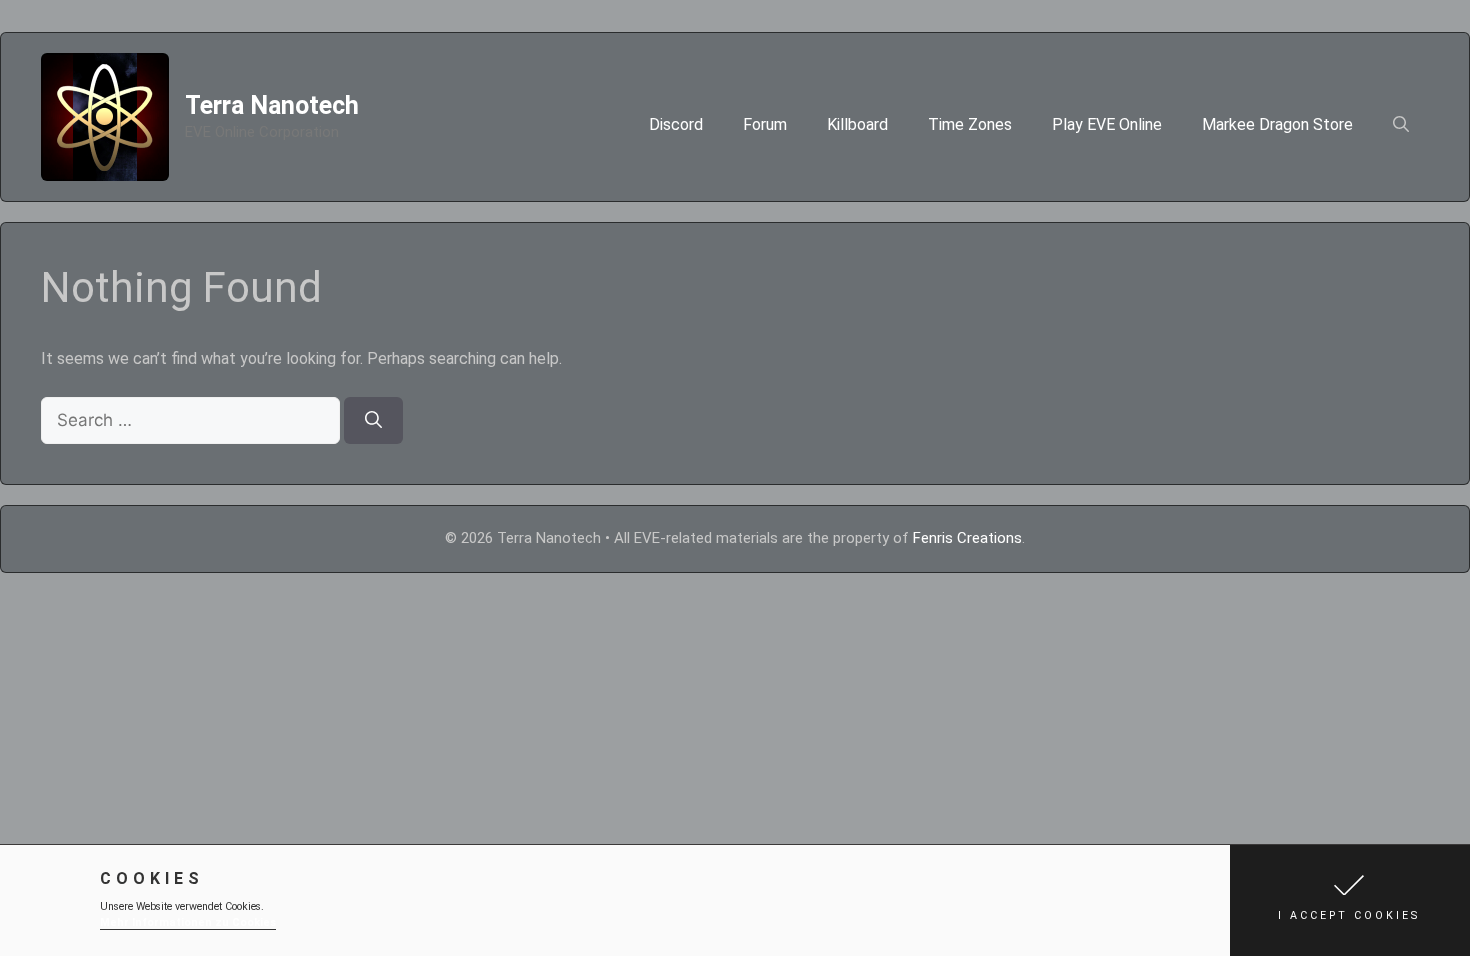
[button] (1350, 900)
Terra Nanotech (272, 105)
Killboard (857, 124)
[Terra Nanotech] (105, 115)
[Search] (373, 421)
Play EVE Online (1107, 124)
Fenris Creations (967, 538)
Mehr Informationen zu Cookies (188, 922)
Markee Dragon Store (1277, 124)
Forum (765, 124)
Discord (676, 124)
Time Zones (970, 124)
